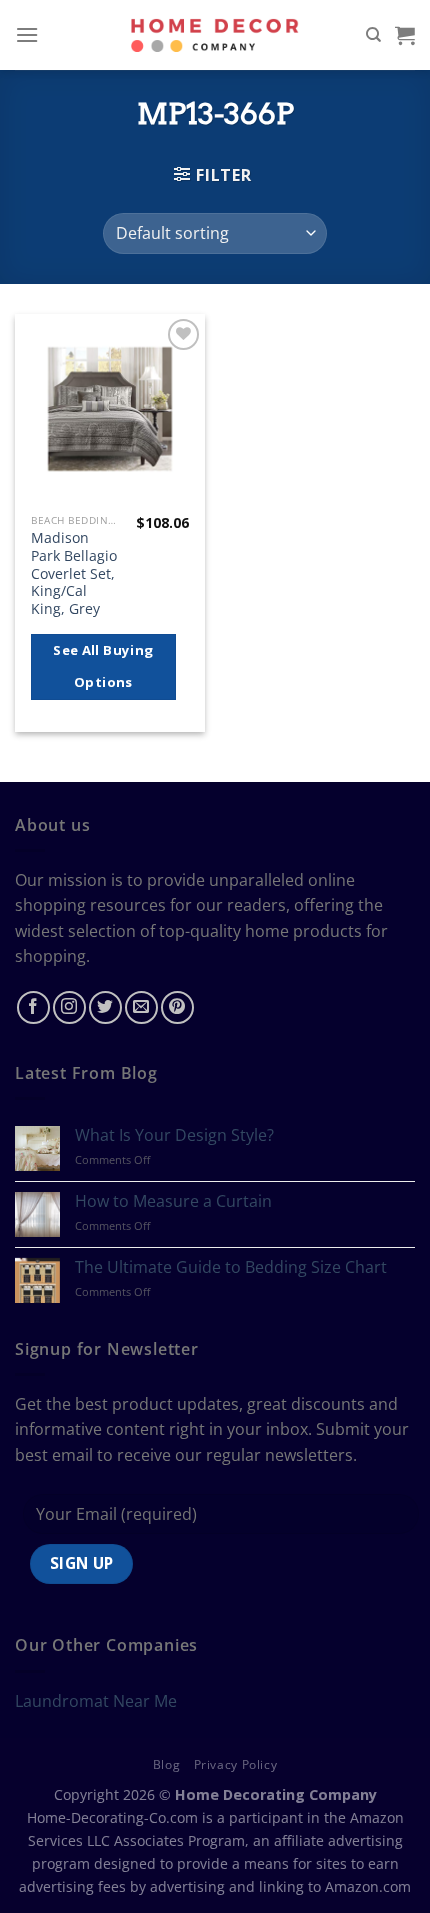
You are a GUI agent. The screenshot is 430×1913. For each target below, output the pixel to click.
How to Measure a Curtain (173, 1201)
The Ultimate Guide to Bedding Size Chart (231, 1267)
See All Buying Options (103, 666)
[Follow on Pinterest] (177, 1007)
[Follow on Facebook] (33, 1007)
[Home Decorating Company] (215, 34)
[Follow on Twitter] (105, 1007)
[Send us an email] (141, 1007)
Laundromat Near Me (96, 1701)
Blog (166, 1764)
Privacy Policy (236, 1764)
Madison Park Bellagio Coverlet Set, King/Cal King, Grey (74, 573)
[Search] (373, 35)
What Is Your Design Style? (174, 1135)
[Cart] (405, 35)
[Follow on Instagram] (69, 1007)
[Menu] (27, 34)
